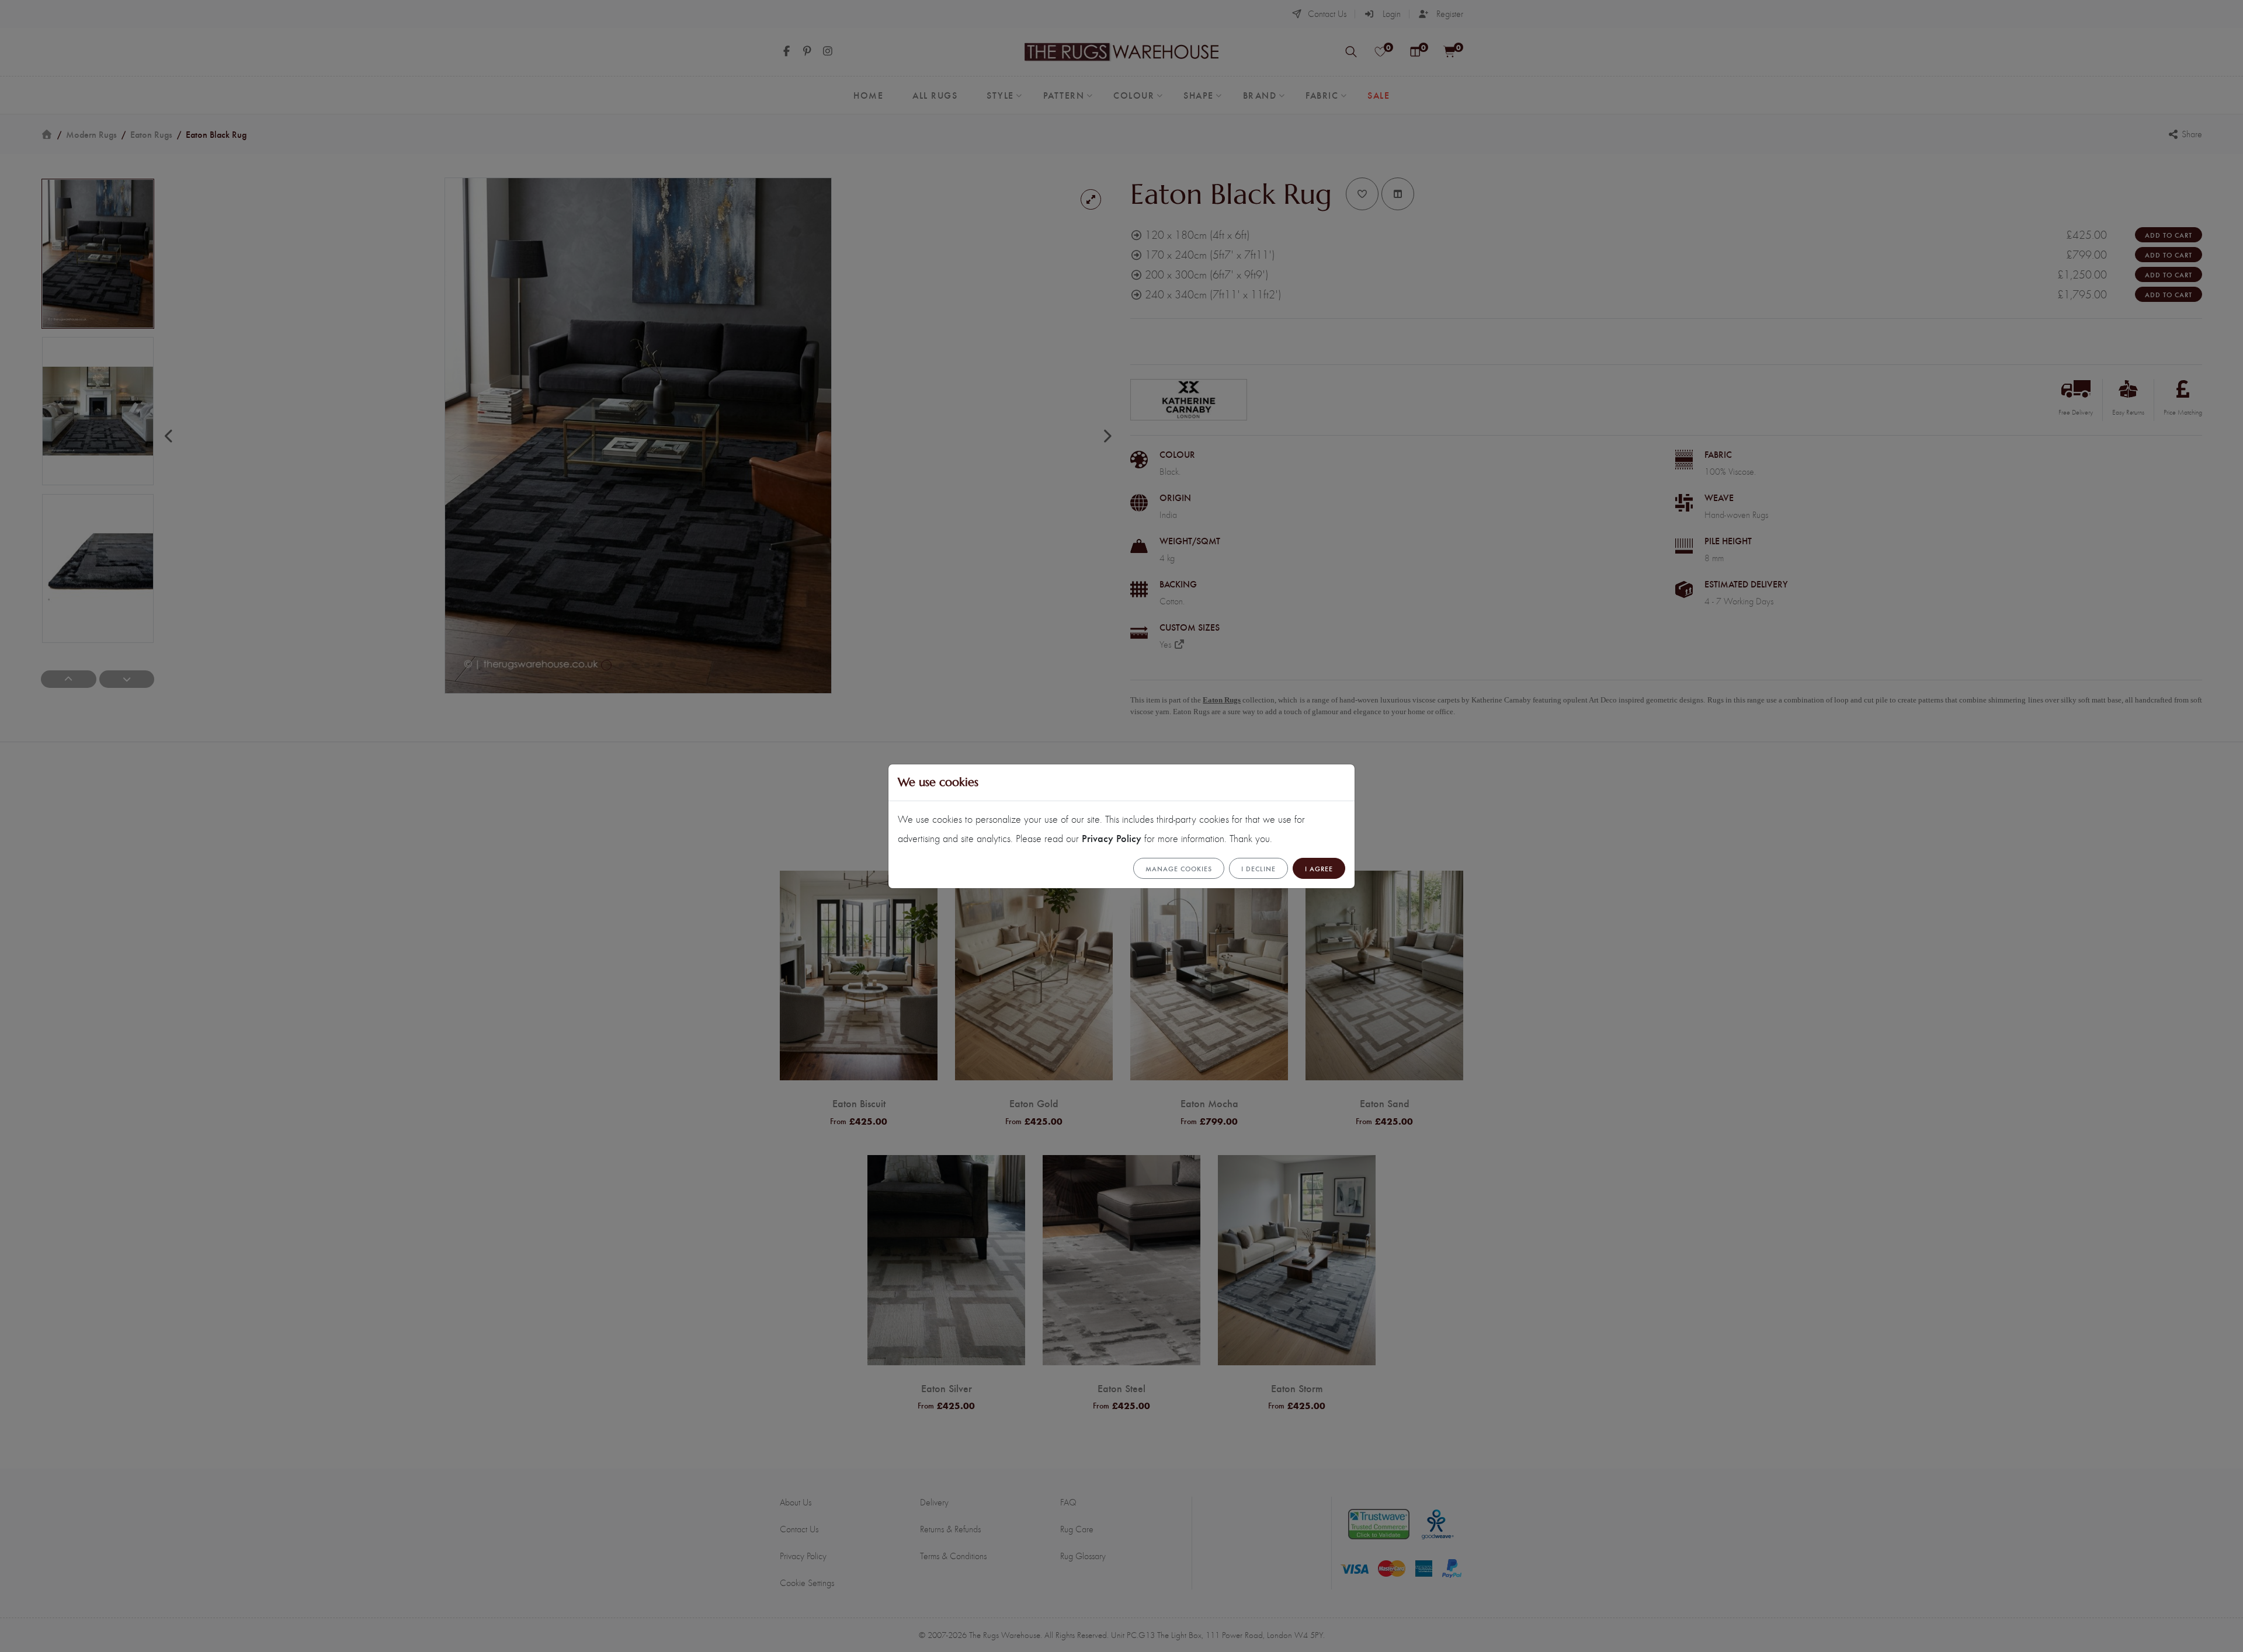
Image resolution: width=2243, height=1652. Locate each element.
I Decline (1258, 868)
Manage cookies (1179, 868)
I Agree (1319, 868)
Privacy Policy (1112, 838)
